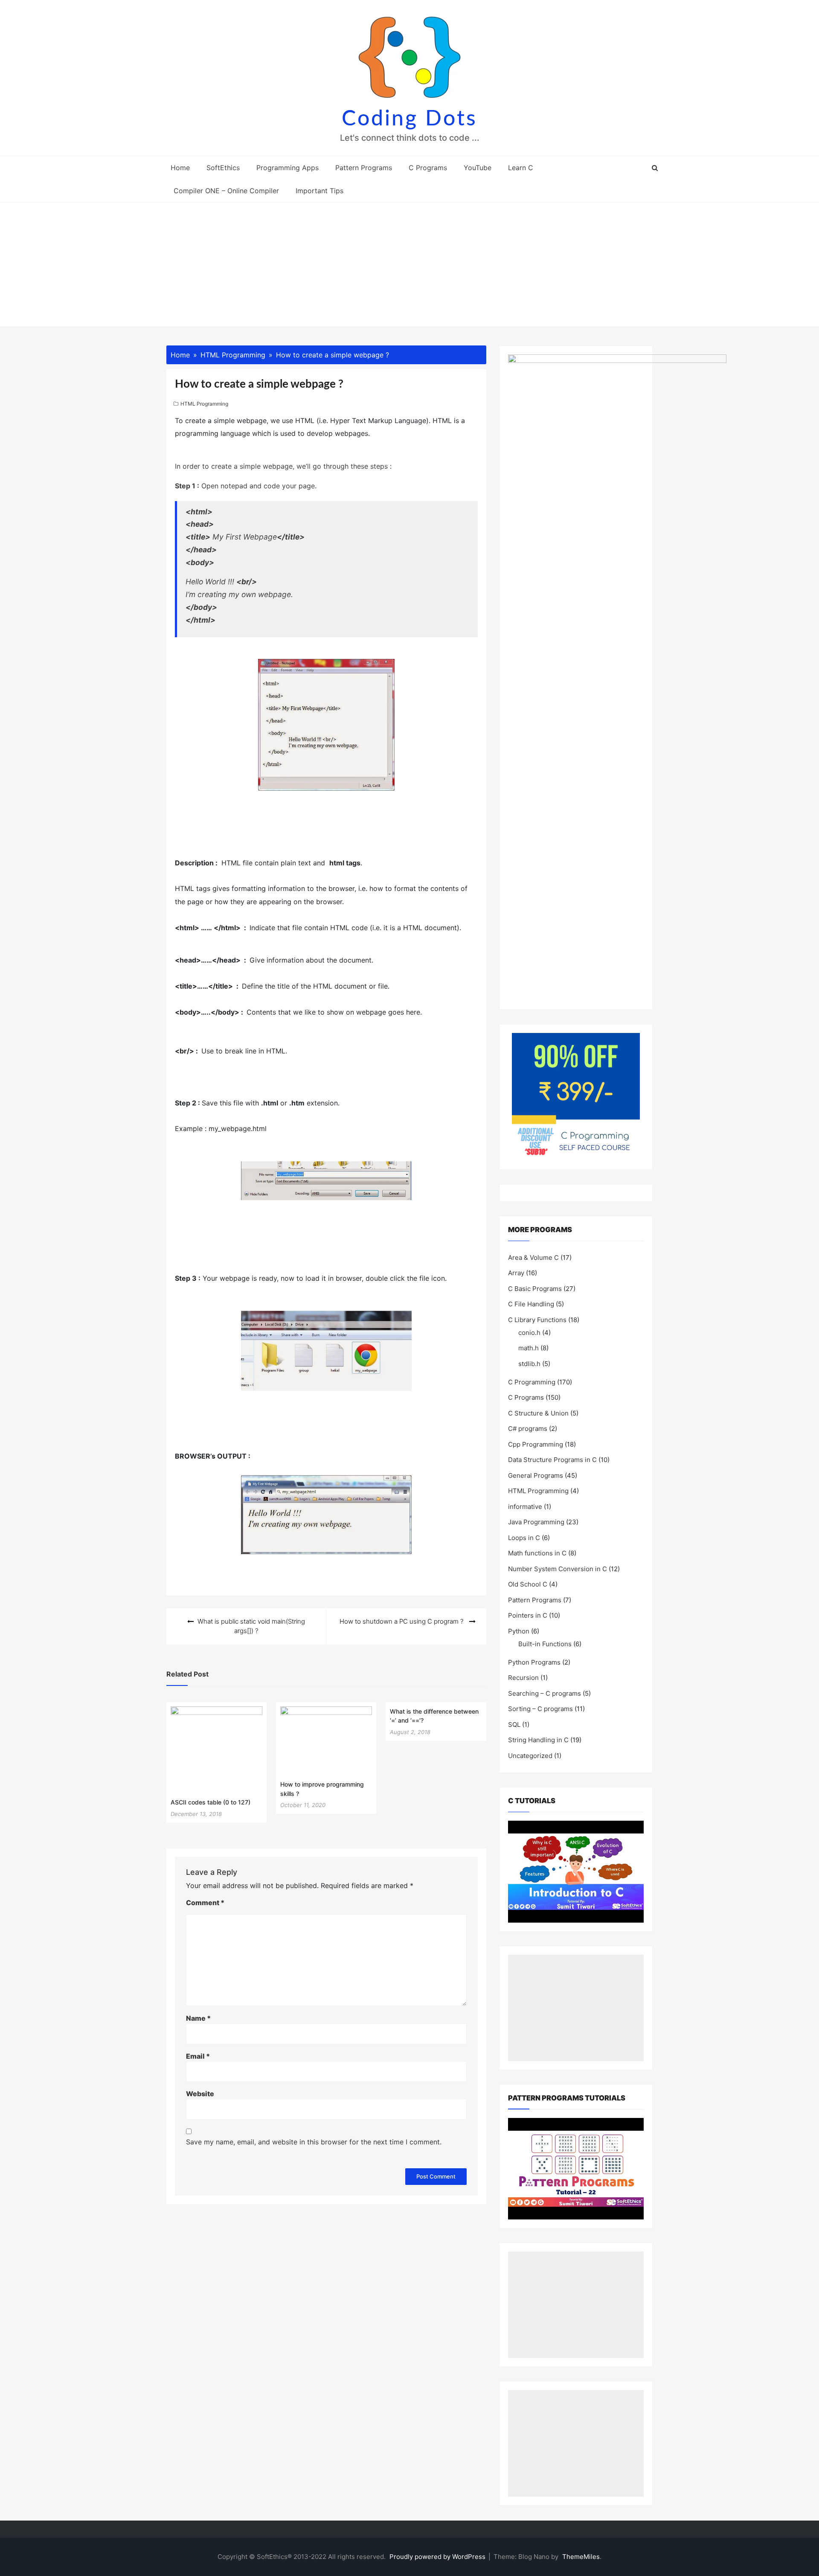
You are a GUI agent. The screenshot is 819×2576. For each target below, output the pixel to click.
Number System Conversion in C (558, 1569)
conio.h (529, 1333)
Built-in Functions (545, 1644)
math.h (529, 1348)
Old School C (528, 1584)
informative (525, 1507)
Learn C (521, 168)
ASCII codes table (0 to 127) (211, 1802)
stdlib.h (529, 1364)
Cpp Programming (536, 1444)
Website (200, 2094)
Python (519, 1631)
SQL (514, 1725)
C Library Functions (537, 1320)
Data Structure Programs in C (552, 1460)
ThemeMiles (581, 2557)
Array (516, 1273)
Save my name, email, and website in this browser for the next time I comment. (314, 2142)
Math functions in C (537, 1553)
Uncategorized (530, 1756)
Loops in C (524, 1538)
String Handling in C (538, 1740)
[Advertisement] (409, 267)
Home (180, 168)
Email (198, 2056)
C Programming (532, 1382)
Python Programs (534, 1662)
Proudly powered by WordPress (438, 2557)
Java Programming (536, 1522)
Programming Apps (288, 168)
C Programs (428, 168)
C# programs (528, 1429)
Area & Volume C (533, 1258)
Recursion (523, 1678)
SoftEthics (223, 168)
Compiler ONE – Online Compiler (226, 191)
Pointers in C (528, 1615)
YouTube (478, 168)
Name (198, 2018)
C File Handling (531, 1304)
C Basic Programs (535, 1289)
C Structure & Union (538, 1413)
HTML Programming (204, 404)
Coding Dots (409, 119)
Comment (205, 1903)
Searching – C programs (545, 1693)
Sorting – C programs (540, 1709)
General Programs (536, 1475)
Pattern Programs (364, 168)
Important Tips (319, 191)
